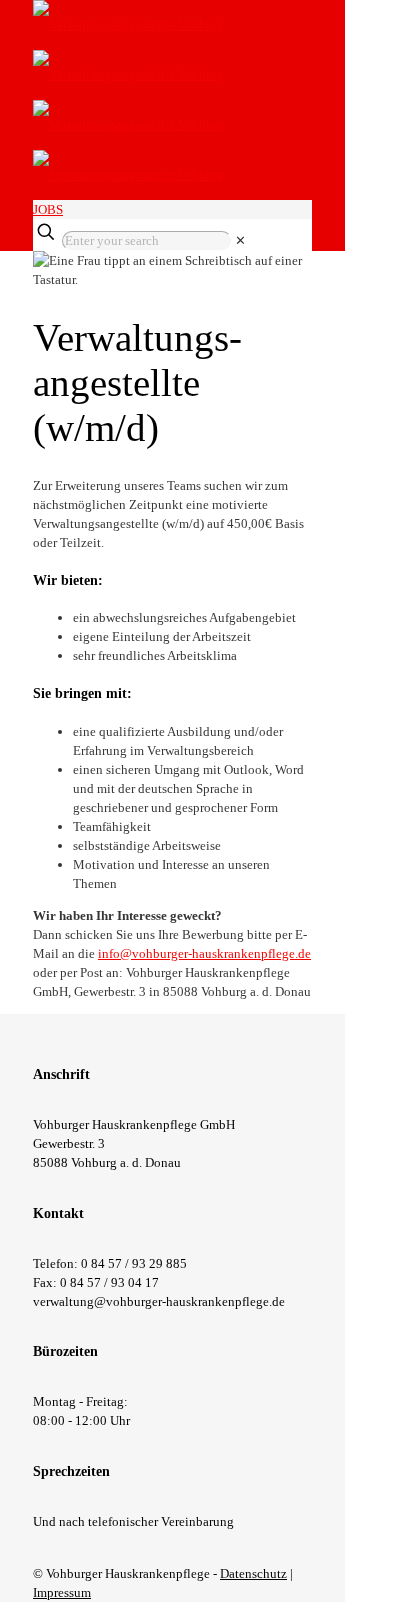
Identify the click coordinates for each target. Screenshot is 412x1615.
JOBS (48, 209)
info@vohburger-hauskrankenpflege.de (204, 953)
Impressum (62, 1592)
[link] (240, 240)
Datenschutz (253, 1573)
